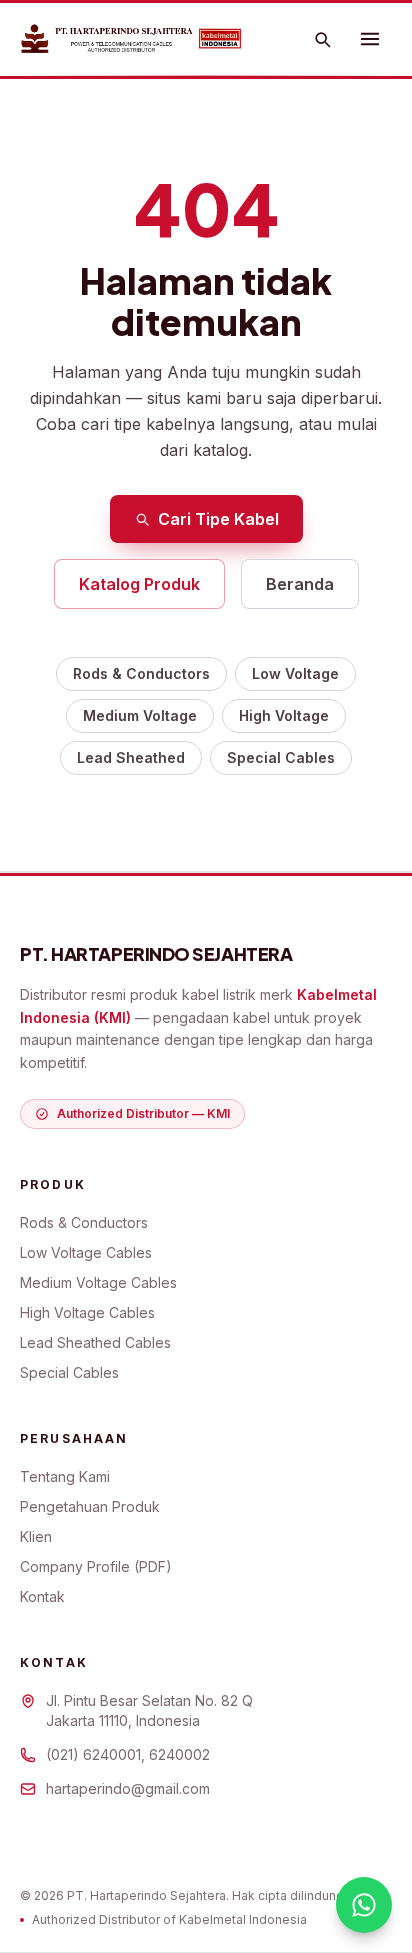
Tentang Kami (65, 1476)
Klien (36, 1536)
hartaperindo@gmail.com (128, 1788)
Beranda (300, 584)
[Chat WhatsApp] (364, 1905)
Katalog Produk (139, 584)
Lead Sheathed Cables (95, 1342)
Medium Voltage (140, 715)
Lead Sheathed (131, 757)
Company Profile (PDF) (96, 1566)
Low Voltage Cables (86, 1252)
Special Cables (281, 757)
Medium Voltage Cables (98, 1282)
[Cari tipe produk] (322, 39)
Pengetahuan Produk (90, 1506)
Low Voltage (295, 673)
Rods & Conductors (141, 673)
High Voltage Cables (87, 1312)
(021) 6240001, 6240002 (128, 1754)
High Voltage (284, 715)
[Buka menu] (370, 39)
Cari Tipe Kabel (218, 519)
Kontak (42, 1596)
